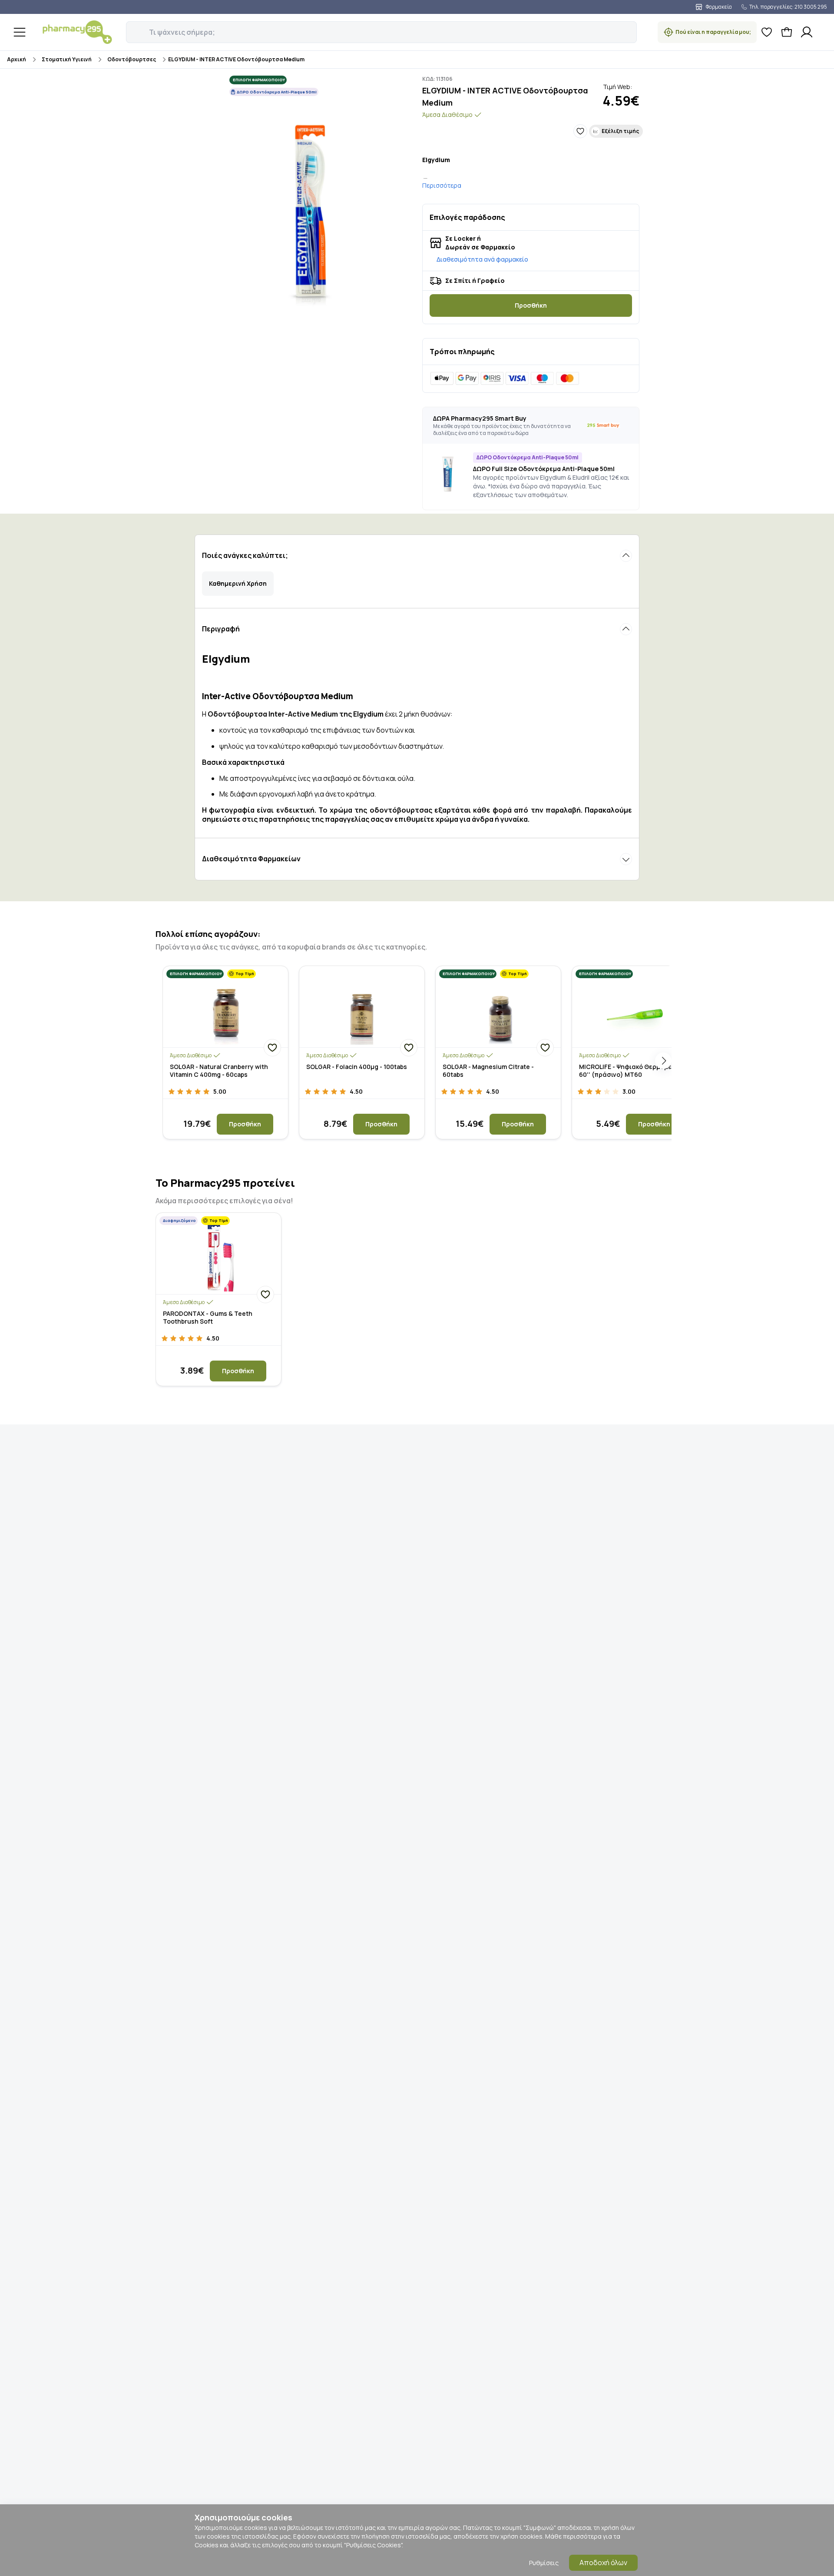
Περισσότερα (442, 185)
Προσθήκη (531, 305)
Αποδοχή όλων (603, 2563)
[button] (132, 27)
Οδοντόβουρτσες (132, 59)
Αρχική (17, 59)
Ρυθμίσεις (544, 2563)
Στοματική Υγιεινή (67, 59)
